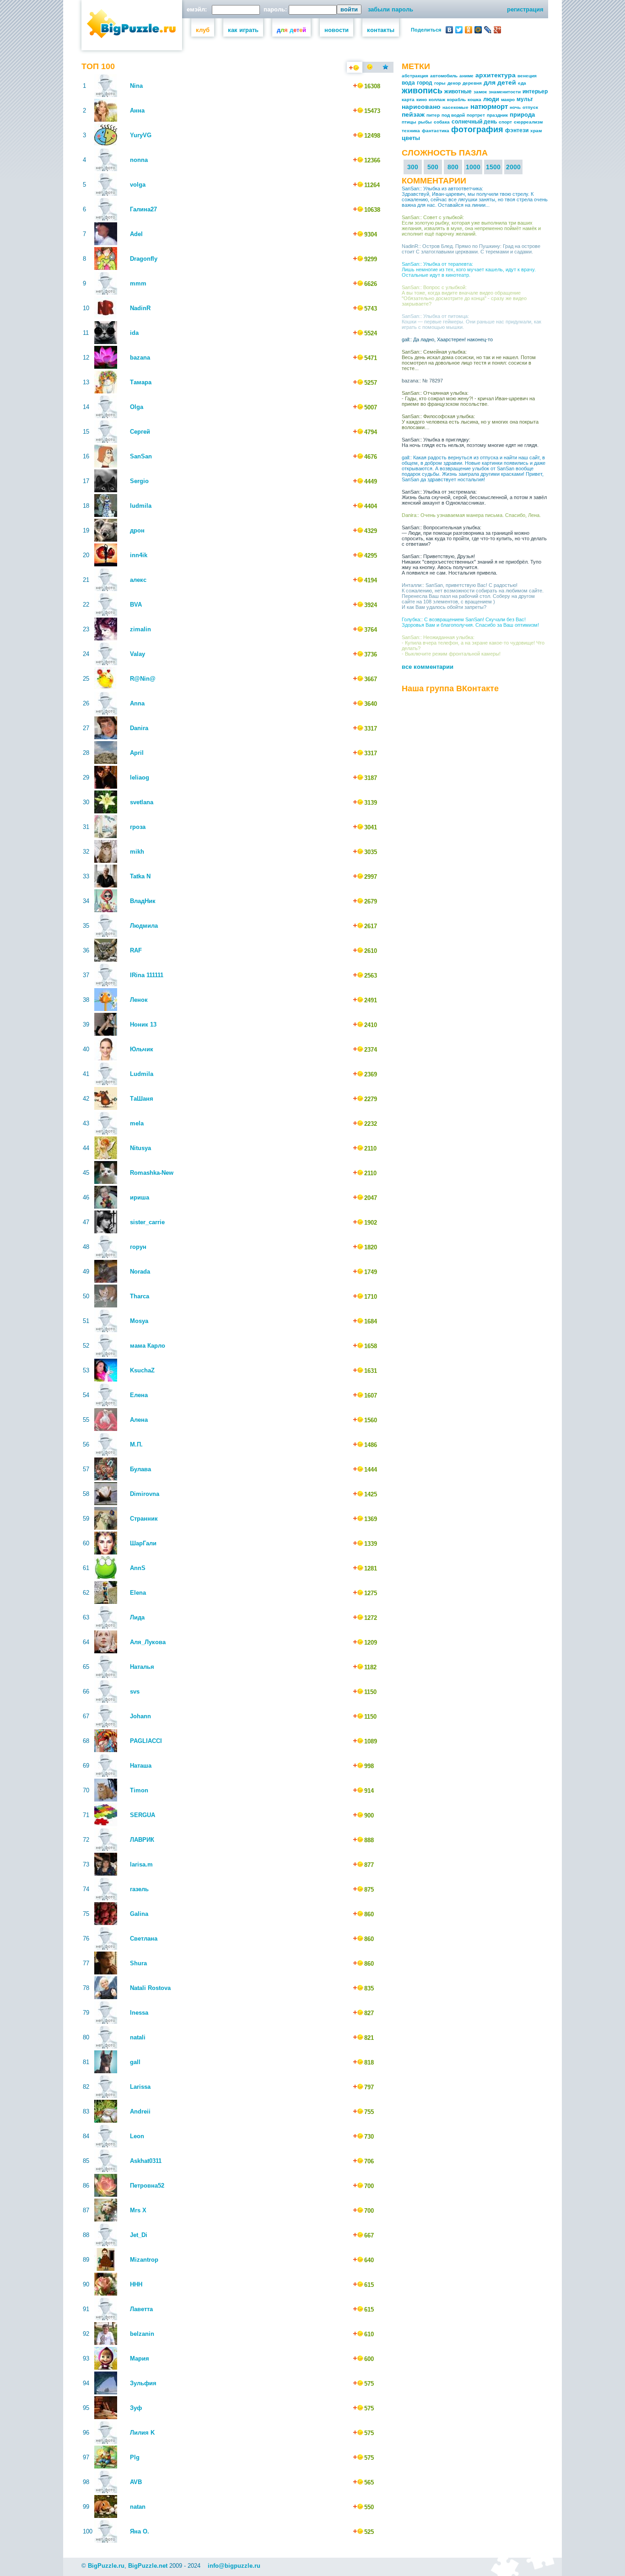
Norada (140, 1272)
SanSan (141, 456)
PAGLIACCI (146, 1741)
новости (337, 30)
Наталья (142, 1667)
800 (453, 167)
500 (433, 167)
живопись (422, 91)
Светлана (144, 1939)
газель (139, 1889)
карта (408, 99)
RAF (136, 950)
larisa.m (141, 1864)
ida (134, 333)
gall (135, 2062)
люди (491, 99)
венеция (527, 76)
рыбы (425, 122)
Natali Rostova (150, 1988)
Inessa (139, 2013)
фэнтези (517, 130)
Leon (137, 2136)
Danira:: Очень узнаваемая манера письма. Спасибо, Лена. (471, 515)
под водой (453, 115)
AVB (136, 2482)
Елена (139, 1395)
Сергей (140, 432)
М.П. (136, 1444)
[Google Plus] (498, 30)
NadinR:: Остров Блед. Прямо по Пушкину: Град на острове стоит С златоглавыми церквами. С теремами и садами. (471, 249)
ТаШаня (142, 1099)
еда (522, 83)
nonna (139, 160)
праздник (497, 115)
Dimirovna (145, 1494)
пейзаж (413, 114)
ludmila (141, 506)
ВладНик (143, 901)
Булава (140, 1469)
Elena (138, 1593)
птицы (409, 122)
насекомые (455, 107)
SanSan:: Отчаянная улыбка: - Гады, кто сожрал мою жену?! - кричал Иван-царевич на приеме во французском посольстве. (468, 398)
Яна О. (140, 2531)
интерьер (535, 91)
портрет (476, 115)
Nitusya (140, 1148)
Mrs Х (138, 2210)
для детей (500, 82)
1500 (493, 167)
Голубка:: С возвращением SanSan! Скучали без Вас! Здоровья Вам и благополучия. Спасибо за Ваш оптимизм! (470, 622)
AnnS (138, 1568)
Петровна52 (147, 2186)
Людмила (144, 926)
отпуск (530, 107)
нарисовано (421, 107)
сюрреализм (528, 122)
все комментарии (428, 667)
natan (138, 2507)
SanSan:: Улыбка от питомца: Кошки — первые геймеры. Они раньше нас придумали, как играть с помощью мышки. (471, 322)
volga (138, 185)
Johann (140, 1716)
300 (413, 167)
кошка (474, 99)
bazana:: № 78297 (422, 381)
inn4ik (139, 555)
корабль (456, 99)
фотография (477, 129)
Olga (137, 407)
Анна (137, 110)
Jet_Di (139, 2235)
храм (536, 131)
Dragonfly (144, 259)
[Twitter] (459, 30)
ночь (515, 107)
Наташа (141, 1766)
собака (442, 122)
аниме (466, 76)
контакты (381, 30)
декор (454, 83)
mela (137, 1123)
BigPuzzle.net (148, 2566)
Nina (136, 86)
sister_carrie (147, 1222)
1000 (473, 167)
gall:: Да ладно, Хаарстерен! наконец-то (447, 339)
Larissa (140, 2087)
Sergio (139, 481)
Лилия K (142, 2433)
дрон (137, 530)
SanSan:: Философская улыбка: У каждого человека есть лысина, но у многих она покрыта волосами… (470, 422)
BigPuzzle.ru (106, 2566)
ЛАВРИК (142, 1840)
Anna (137, 703)
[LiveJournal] (488, 30)
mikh (137, 852)
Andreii (140, 2111)
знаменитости (505, 92)
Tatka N (140, 876)
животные (458, 91)
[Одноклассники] (469, 30)
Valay (137, 654)
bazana (140, 358)
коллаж (437, 99)
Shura (138, 1963)
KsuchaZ (142, 1370)
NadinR (140, 308)
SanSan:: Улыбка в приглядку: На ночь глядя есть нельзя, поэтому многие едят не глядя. (470, 442)
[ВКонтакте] (450, 30)
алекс (138, 580)
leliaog (140, 777)
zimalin (140, 629)
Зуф (136, 2408)
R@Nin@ (143, 679)
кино (422, 99)
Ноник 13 (143, 1024)
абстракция (415, 76)
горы (440, 83)
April (137, 753)
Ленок (139, 1000)
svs (135, 1691)
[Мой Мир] (478, 30)
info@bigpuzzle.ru (234, 2566)
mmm (138, 283)
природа (522, 115)
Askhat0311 (146, 2161)
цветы (411, 138)
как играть (243, 30)
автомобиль (444, 76)
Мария (140, 2358)
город (425, 83)
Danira (139, 728)
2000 (513, 167)
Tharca (140, 1296)
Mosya (139, 1321)
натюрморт (489, 106)
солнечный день (474, 122)
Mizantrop (144, 2260)
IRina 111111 (147, 975)
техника (411, 131)
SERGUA (143, 1815)
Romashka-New (152, 1173)
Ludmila (142, 1074)
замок (480, 92)
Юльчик (142, 1049)
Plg (135, 2457)
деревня (472, 83)
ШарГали (143, 1543)
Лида (137, 1617)
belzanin (142, 2334)
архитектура (496, 75)
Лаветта (141, 2309)
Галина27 (143, 209)
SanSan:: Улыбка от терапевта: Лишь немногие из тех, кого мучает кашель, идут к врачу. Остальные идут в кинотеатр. (469, 269)
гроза (138, 827)
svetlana (142, 802)
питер (433, 115)
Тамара (141, 382)
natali (138, 2037)
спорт (505, 122)
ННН (136, 2284)
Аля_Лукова (148, 1642)
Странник (144, 1519)
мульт (525, 99)
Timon (139, 1790)
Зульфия (143, 2383)
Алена (139, 1420)
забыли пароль (391, 9)
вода (408, 83)
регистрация (525, 9)
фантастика (436, 131)
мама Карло (148, 1346)
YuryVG (141, 135)
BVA (136, 605)
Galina (139, 1914)
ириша (140, 1197)
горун (138, 1247)
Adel (136, 234)
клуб (203, 30)
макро (508, 99)
